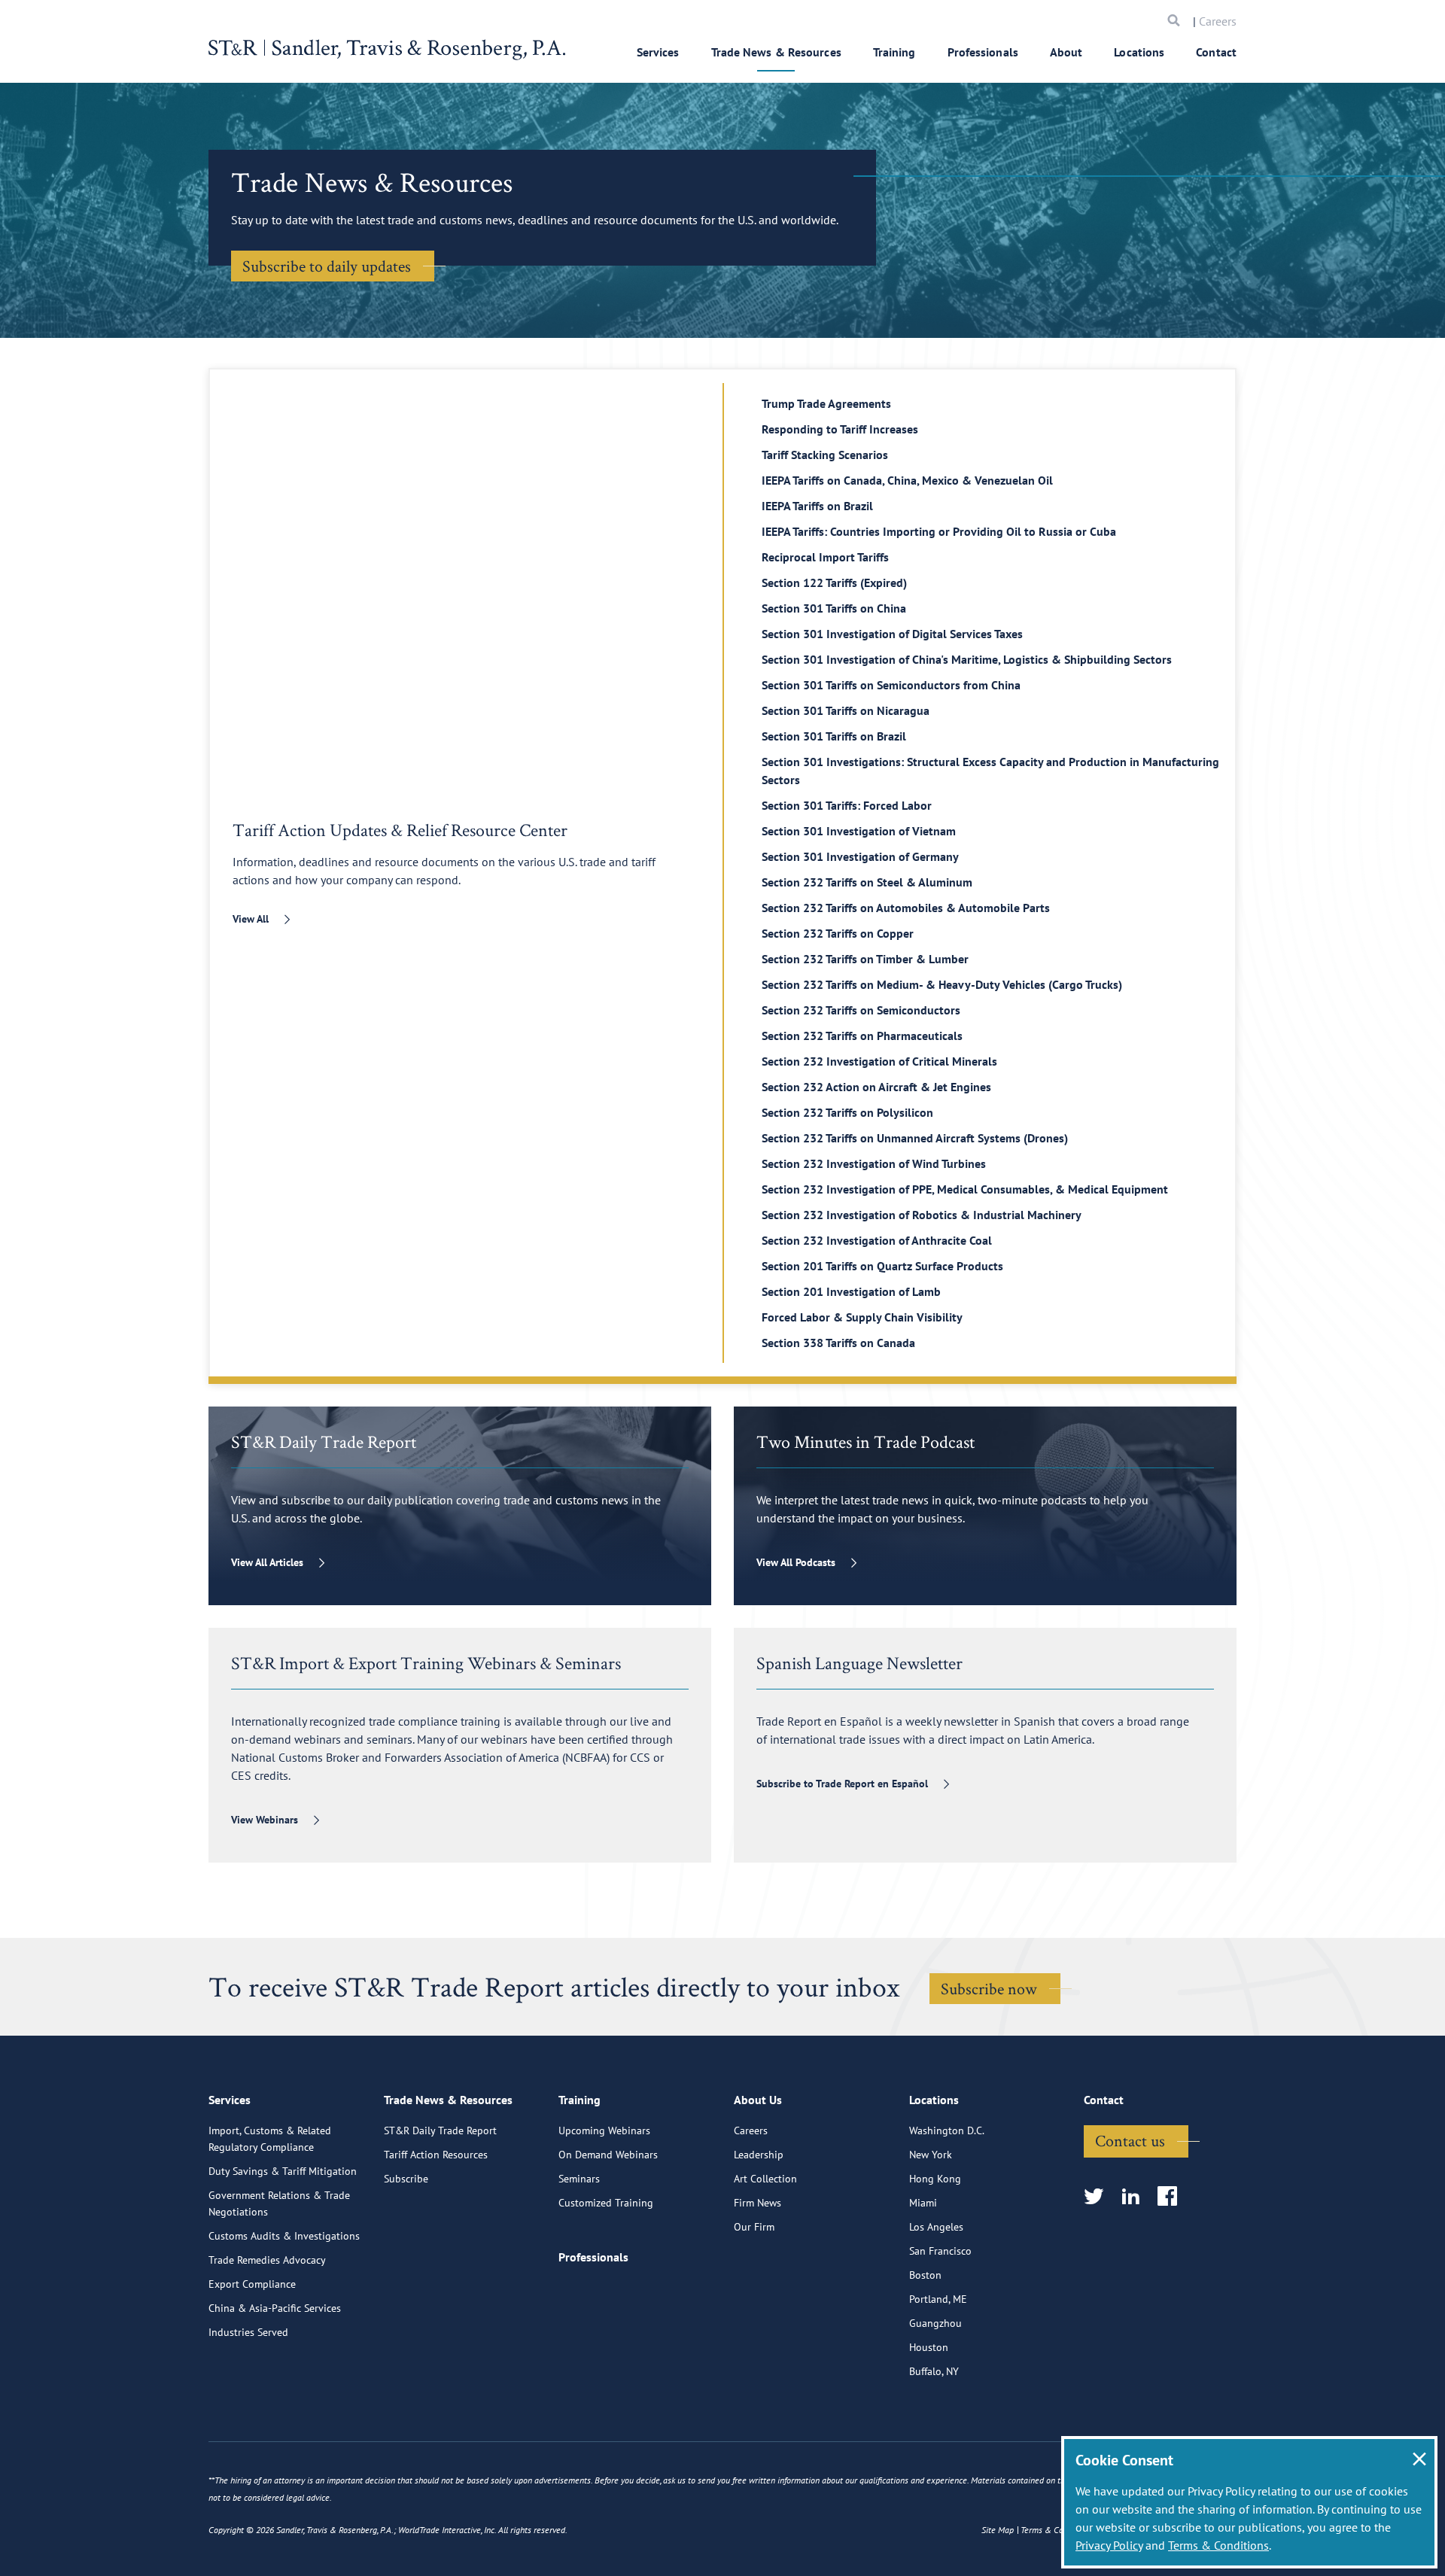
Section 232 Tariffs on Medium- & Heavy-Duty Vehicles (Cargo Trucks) (942, 984)
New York (931, 2155)
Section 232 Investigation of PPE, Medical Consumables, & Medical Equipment (965, 1189)
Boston (925, 2275)
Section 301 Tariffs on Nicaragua (846, 710)
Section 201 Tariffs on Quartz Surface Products (882, 1266)
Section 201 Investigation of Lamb (851, 1291)
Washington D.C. (947, 2130)
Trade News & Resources (776, 52)
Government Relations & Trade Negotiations (279, 2203)
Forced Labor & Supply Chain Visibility (862, 1317)
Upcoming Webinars (604, 2130)
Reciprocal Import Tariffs (825, 557)
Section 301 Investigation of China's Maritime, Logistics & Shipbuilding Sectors (967, 659)
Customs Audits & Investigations (284, 2236)
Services (658, 52)
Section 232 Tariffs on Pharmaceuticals (862, 1036)
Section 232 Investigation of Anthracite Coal (877, 1240)
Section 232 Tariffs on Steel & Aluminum (867, 882)
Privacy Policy (1109, 2545)
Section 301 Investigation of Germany (860, 856)
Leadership (759, 2155)
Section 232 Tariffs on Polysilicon (847, 1112)
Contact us (1130, 2140)
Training (894, 52)
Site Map (998, 2530)
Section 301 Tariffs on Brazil (834, 736)
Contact (1216, 52)
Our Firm (754, 2227)
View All (251, 919)
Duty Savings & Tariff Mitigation (283, 2171)
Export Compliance (252, 2284)
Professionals (983, 52)
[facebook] (1172, 2197)
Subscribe (406, 2179)
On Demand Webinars (608, 2155)
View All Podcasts (796, 1562)
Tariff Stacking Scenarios (825, 455)
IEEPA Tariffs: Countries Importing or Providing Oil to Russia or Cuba (939, 531)
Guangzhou (935, 2323)
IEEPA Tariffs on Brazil (817, 506)
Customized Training (606, 2203)
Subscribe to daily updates (327, 266)
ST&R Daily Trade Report (440, 2130)
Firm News (757, 2203)
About (1066, 52)
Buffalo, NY (934, 2371)
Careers (1218, 21)
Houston (929, 2347)
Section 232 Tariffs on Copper (838, 933)
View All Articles (267, 1562)
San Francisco (940, 2251)
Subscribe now (989, 1988)
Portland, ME (938, 2299)
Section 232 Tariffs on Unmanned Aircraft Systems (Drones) (915, 1138)
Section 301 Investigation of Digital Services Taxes (892, 634)
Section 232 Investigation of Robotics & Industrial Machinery (922, 1215)
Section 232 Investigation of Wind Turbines (874, 1163)
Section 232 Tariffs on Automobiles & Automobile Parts (906, 908)
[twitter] (1098, 2197)
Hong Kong (935, 2179)
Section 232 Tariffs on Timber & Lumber (865, 959)
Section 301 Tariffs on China (834, 608)
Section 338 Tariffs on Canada (838, 1343)
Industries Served (248, 2332)
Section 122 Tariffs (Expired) (834, 582)
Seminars (579, 2179)
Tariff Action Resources (436, 2155)
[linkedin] (1135, 2197)
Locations (1139, 52)
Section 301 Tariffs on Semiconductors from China (891, 685)
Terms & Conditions (1218, 2545)
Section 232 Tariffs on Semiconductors (861, 1010)
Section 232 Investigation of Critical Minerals (879, 1061)
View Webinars (265, 1820)
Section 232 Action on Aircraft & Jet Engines (876, 1087)
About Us (758, 2100)
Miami (923, 2203)
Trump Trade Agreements (826, 403)
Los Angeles (936, 2227)
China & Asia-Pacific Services (275, 2308)
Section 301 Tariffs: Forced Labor (847, 805)
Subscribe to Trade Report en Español (842, 1784)
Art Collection (765, 2179)
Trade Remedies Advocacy (267, 2260)
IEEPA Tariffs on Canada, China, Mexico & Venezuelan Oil (907, 480)
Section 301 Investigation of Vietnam (859, 831)
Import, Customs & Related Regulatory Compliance (270, 2139)
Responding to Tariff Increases (840, 429)
